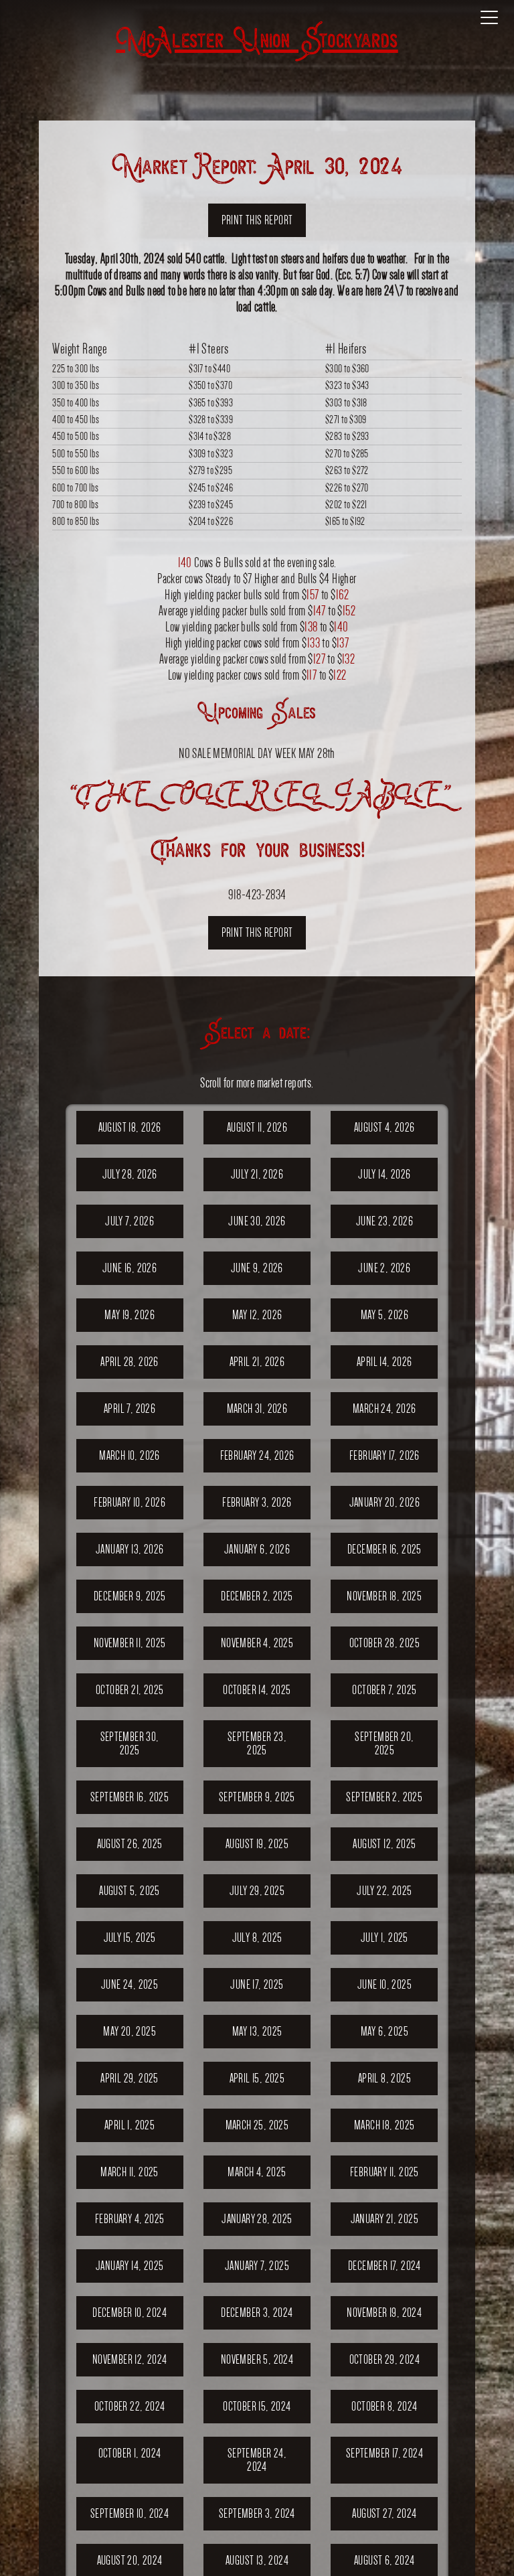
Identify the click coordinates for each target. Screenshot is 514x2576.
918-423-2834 (257, 894)
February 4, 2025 (130, 2219)
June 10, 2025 (384, 1984)
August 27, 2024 (384, 2513)
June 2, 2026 (384, 1268)
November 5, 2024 (257, 2359)
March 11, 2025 (130, 2172)
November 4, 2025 (257, 1643)
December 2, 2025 (257, 1596)
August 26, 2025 (130, 1844)
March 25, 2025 (257, 2125)
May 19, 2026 (130, 1315)
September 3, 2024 (257, 2513)
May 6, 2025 (384, 2031)
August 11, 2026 (257, 1127)
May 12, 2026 (257, 1315)
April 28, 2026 (130, 1362)
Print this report (257, 220)
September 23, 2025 (257, 1743)
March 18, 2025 (384, 2125)
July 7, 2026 (130, 1221)
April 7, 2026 (130, 1409)
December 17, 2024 (384, 2266)
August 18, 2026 (130, 1127)
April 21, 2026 (257, 1362)
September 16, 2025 (130, 1797)
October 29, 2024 (384, 2359)
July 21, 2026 (257, 1174)
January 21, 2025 (384, 2219)
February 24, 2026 (257, 1455)
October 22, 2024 (130, 2406)
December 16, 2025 (384, 1549)
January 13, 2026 (130, 1549)
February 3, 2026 (257, 1502)
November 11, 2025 (130, 1643)
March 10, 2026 (130, 1455)
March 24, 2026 (384, 1409)
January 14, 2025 (130, 2266)
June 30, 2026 (257, 1221)
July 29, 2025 (257, 1891)
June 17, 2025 (257, 1984)
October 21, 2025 (130, 1690)
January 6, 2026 (257, 1549)
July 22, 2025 (384, 1891)
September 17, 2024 (384, 2453)
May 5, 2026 (384, 1315)
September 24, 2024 (257, 2460)
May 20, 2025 (130, 2031)
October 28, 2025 (384, 1643)
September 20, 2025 (384, 1743)
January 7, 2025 (257, 2266)
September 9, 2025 (257, 1797)
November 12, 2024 (130, 2359)
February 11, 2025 (384, 2172)
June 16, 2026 (130, 1268)
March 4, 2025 (257, 2172)
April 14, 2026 (384, 1362)
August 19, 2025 (257, 1844)
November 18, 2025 (384, 1596)
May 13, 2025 (257, 2031)
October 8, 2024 (384, 2406)
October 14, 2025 (257, 1690)
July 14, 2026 (384, 1174)
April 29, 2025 (130, 2078)
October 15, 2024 (257, 2406)
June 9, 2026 (257, 1268)
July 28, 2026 (130, 1174)
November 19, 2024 (384, 2313)
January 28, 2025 (257, 2219)
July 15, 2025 (130, 1938)
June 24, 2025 (130, 1984)
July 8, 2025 (257, 1938)
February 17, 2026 (384, 1455)
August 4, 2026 (384, 1127)
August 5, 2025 (130, 1891)
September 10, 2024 (130, 2513)
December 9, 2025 (130, 1596)
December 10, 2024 (130, 2313)
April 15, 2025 (257, 2078)
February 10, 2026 (130, 1502)
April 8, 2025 (384, 2078)
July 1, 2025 (384, 1938)
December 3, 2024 (257, 2313)
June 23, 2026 (384, 1221)
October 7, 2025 (384, 1690)
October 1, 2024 (130, 2453)
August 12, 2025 (384, 1844)
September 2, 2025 (384, 1797)
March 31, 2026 (257, 1409)
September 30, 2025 (130, 1743)
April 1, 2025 (130, 2125)
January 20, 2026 (384, 1502)
